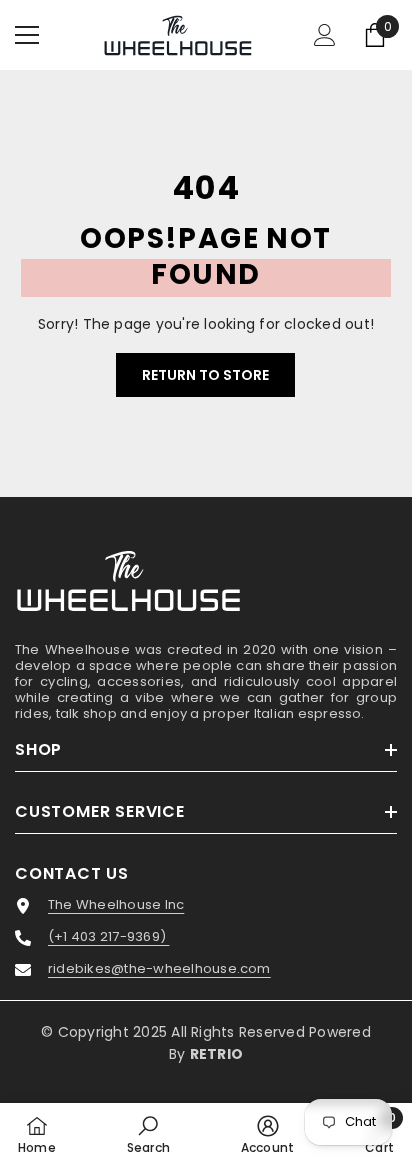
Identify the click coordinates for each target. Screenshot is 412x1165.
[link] (148, 1134)
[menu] (27, 35)
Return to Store (205, 375)
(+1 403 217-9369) (108, 937)
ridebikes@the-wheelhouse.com (159, 969)
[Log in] (325, 35)
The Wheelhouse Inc (116, 905)
